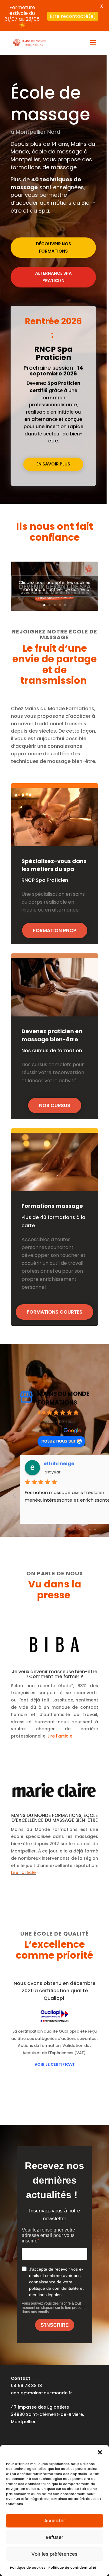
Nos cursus (55, 1105)
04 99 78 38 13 (26, 2386)
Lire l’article (60, 1736)
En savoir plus (53, 464)
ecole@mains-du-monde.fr (41, 2393)
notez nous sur (58, 1441)
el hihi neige (59, 1464)
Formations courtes (54, 1312)
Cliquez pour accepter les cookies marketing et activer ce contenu (54, 586)
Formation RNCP (55, 930)
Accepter (55, 2521)
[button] (100, 2452)
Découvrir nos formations (53, 247)
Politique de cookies (28, 2568)
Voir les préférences (54, 2554)
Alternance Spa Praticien (53, 277)
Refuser (54, 2537)
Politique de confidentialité (72, 2568)
